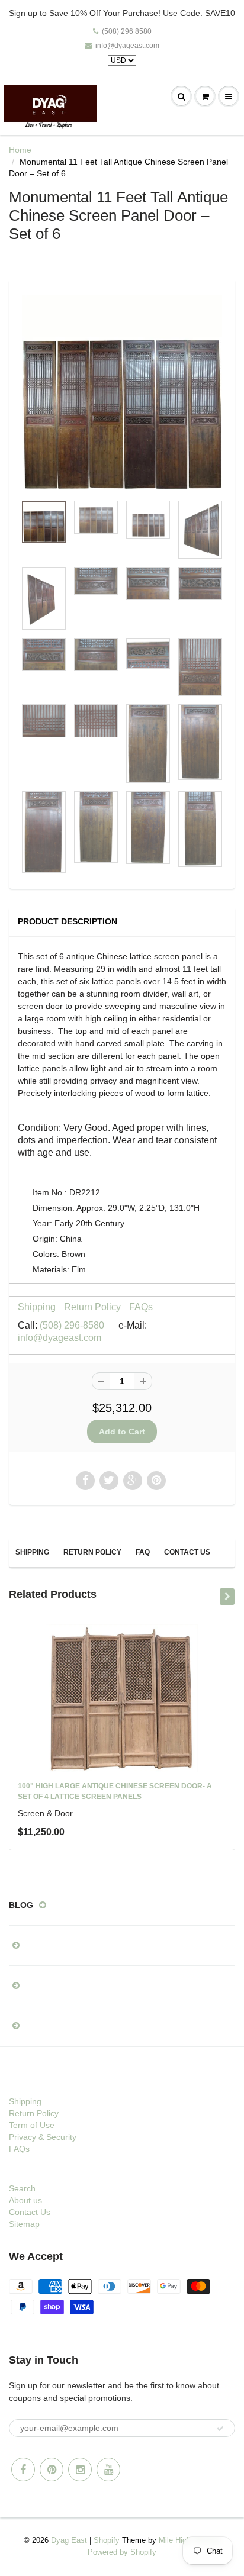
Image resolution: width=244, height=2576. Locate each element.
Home (20, 150)
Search (22, 2188)
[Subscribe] (220, 2429)
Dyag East (69, 2540)
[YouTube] (108, 2469)
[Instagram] (80, 2469)
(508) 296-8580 (72, 1325)
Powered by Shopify (122, 2552)
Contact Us (187, 1552)
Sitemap (24, 2224)
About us (25, 2200)
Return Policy (92, 1307)
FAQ (143, 1552)
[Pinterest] (52, 2469)
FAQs (141, 1307)
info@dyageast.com (127, 46)
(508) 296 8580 (127, 31)
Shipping (37, 1307)
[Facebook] (23, 2469)
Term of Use (32, 2125)
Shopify (107, 2540)
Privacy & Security (43, 2137)
